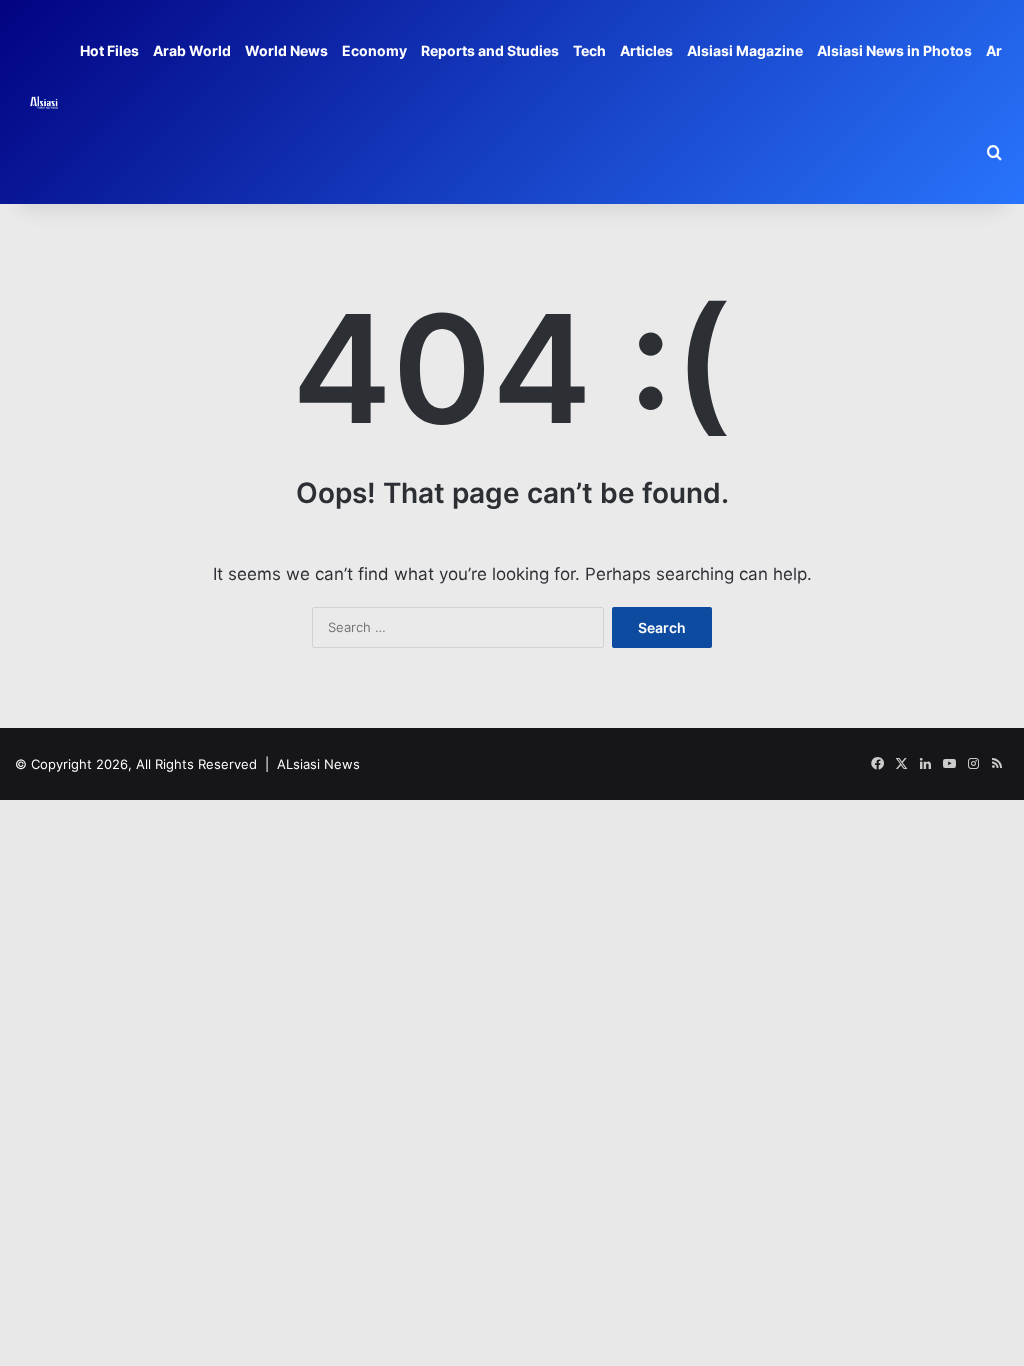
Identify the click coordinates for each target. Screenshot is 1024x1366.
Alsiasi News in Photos (894, 50)
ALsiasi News (318, 764)
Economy (374, 50)
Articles (646, 50)
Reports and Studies (490, 50)
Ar (994, 50)
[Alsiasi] (44, 102)
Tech (589, 50)
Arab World (192, 50)
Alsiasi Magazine (745, 50)
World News (286, 50)
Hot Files (109, 50)
